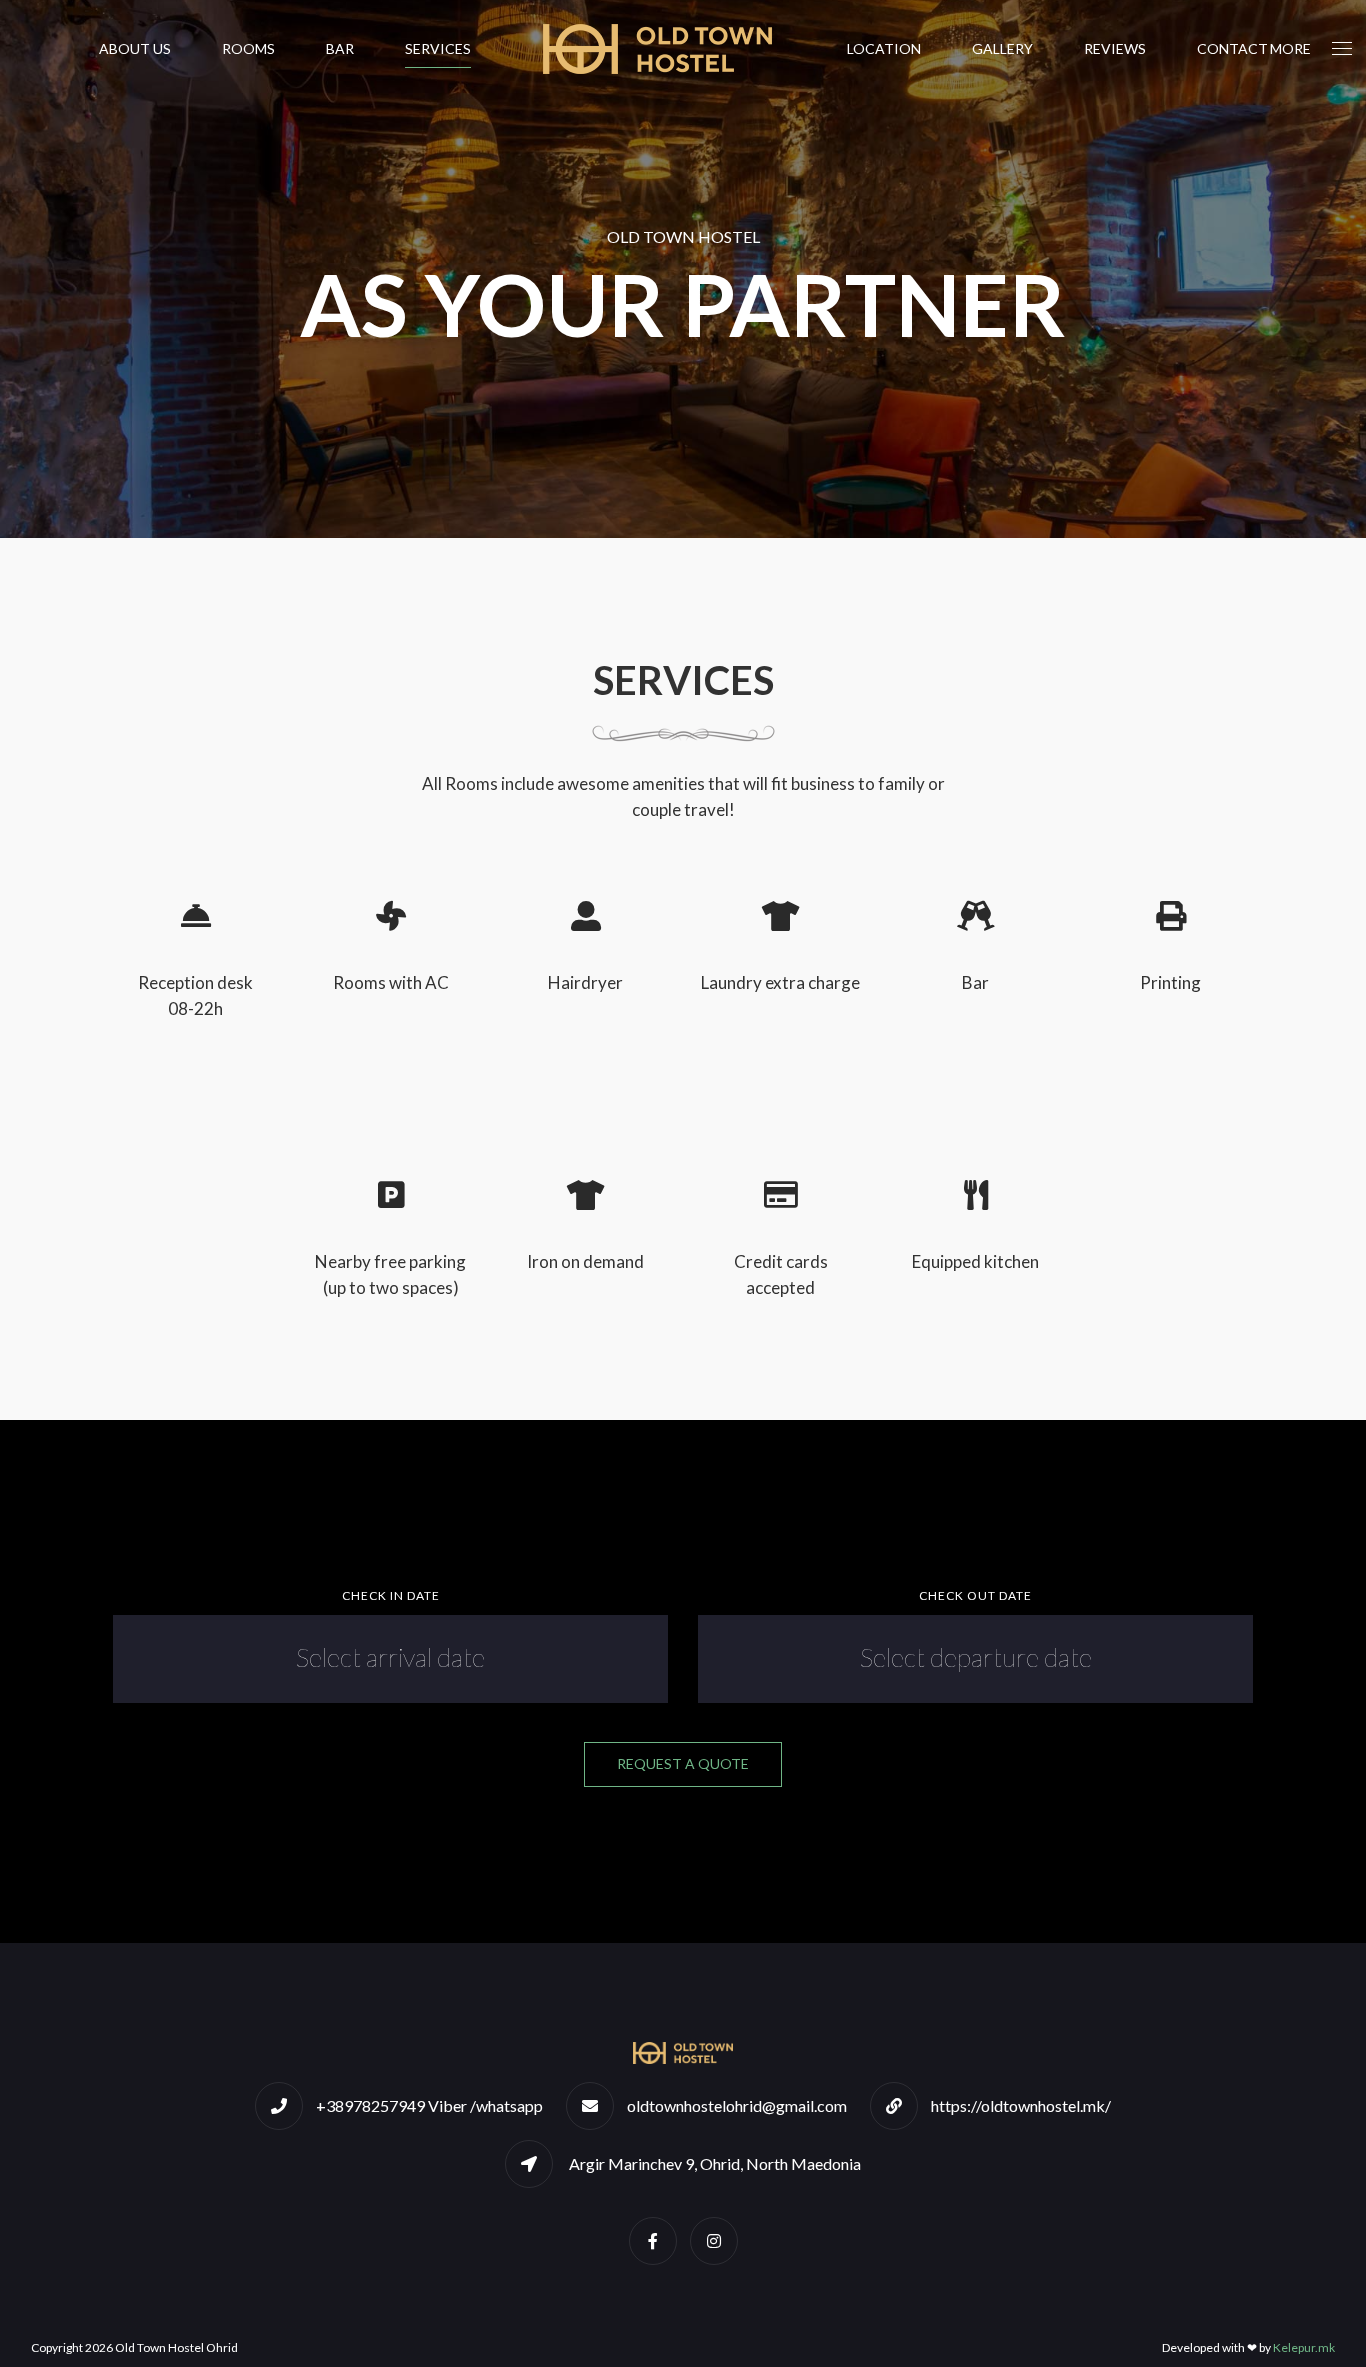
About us (135, 48)
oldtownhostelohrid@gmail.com (737, 2105)
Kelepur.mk (1304, 2347)
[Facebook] (653, 2240)
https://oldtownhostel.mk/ (1021, 2105)
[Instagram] (714, 2240)
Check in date (391, 1595)
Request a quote (683, 1763)
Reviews (1115, 48)
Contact (1232, 48)
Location (884, 48)
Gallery (1002, 48)
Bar (340, 48)
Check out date (975, 1595)
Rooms (248, 48)
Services (438, 48)
